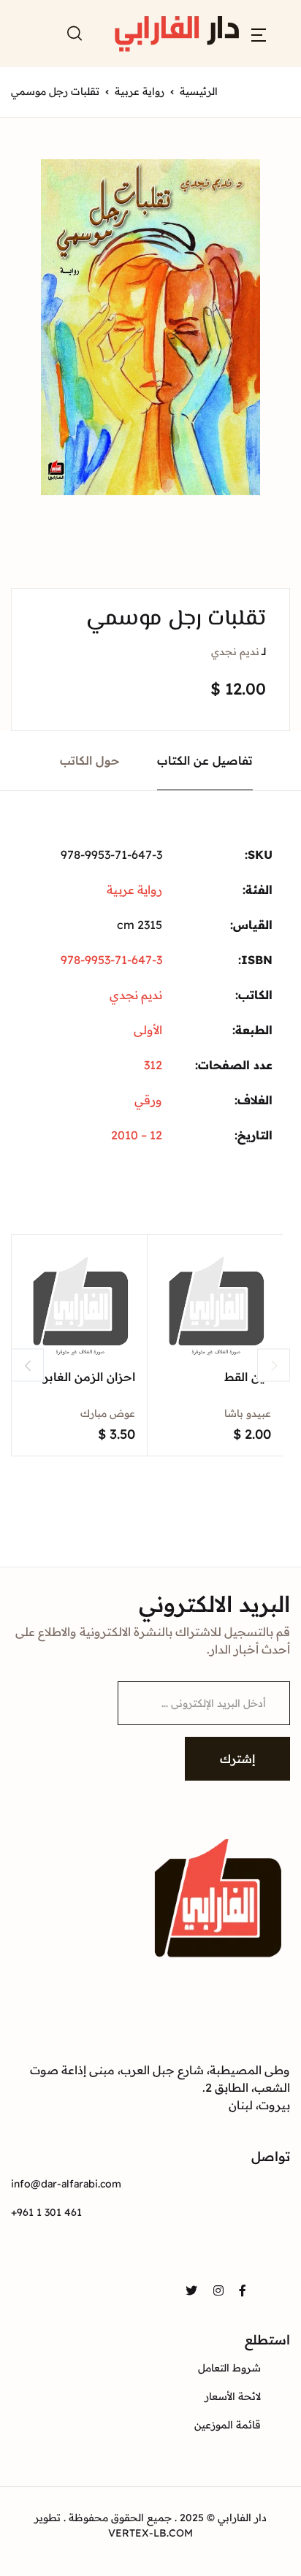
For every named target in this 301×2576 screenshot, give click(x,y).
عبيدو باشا (248, 1413)
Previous (27, 1365)
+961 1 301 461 (46, 2212)
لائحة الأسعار (233, 2396)
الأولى (148, 1030)
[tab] (205, 761)
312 (153, 1065)
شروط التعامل (229, 2368)
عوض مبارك (108, 1413)
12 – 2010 (137, 1135)
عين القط (248, 1377)
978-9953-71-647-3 (111, 960)
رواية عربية (140, 91)
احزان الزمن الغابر (89, 1377)
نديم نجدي (235, 651)
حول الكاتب (90, 760)
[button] (259, 34)
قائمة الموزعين (228, 2425)
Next (274, 1365)
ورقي (148, 1100)
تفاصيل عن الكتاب (205, 760)
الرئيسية (199, 91)
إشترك (237, 1759)
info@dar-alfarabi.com (66, 2184)
